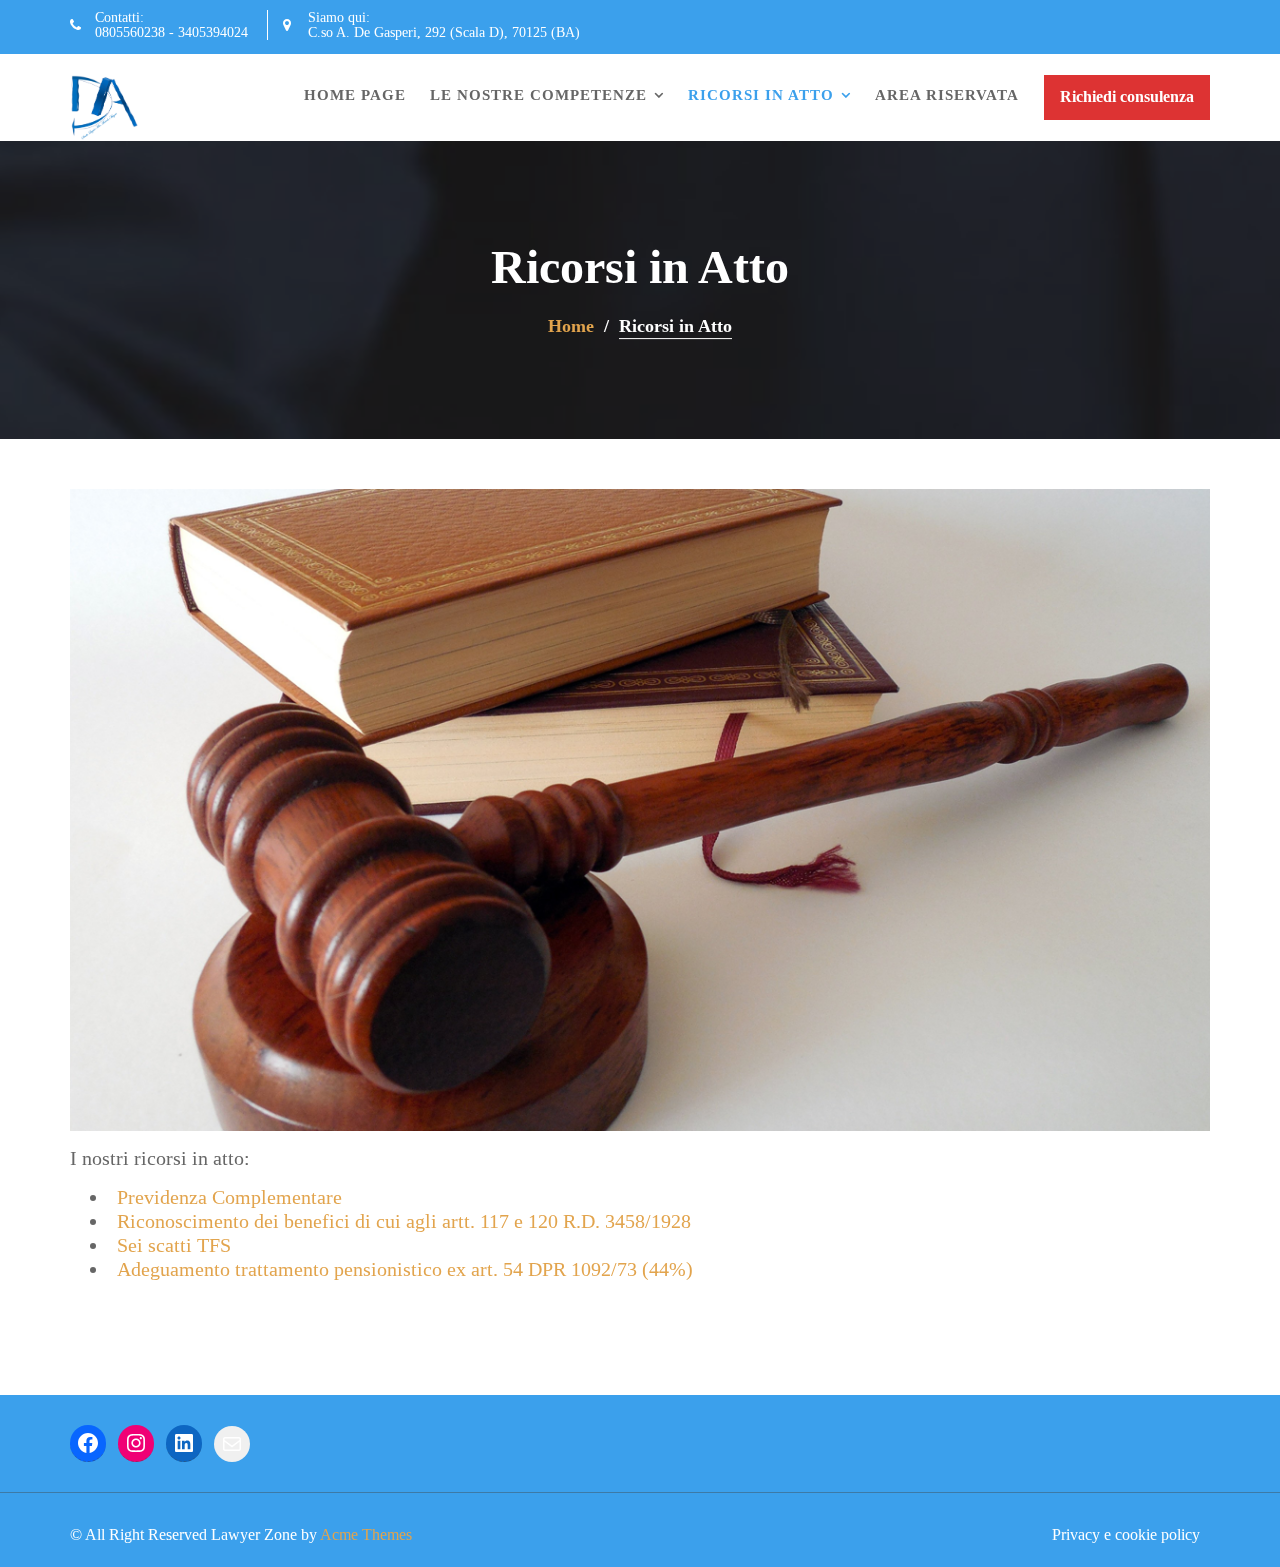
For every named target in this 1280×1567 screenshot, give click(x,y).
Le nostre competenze (538, 95)
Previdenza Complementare (229, 1197)
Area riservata (947, 95)
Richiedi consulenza (1127, 96)
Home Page (355, 95)
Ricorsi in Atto (761, 95)
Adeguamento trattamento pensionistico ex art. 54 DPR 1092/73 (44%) (405, 1269)
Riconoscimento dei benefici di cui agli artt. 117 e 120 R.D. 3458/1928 (404, 1221)
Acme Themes (366, 1534)
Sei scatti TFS (174, 1245)
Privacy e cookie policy (1126, 1534)
